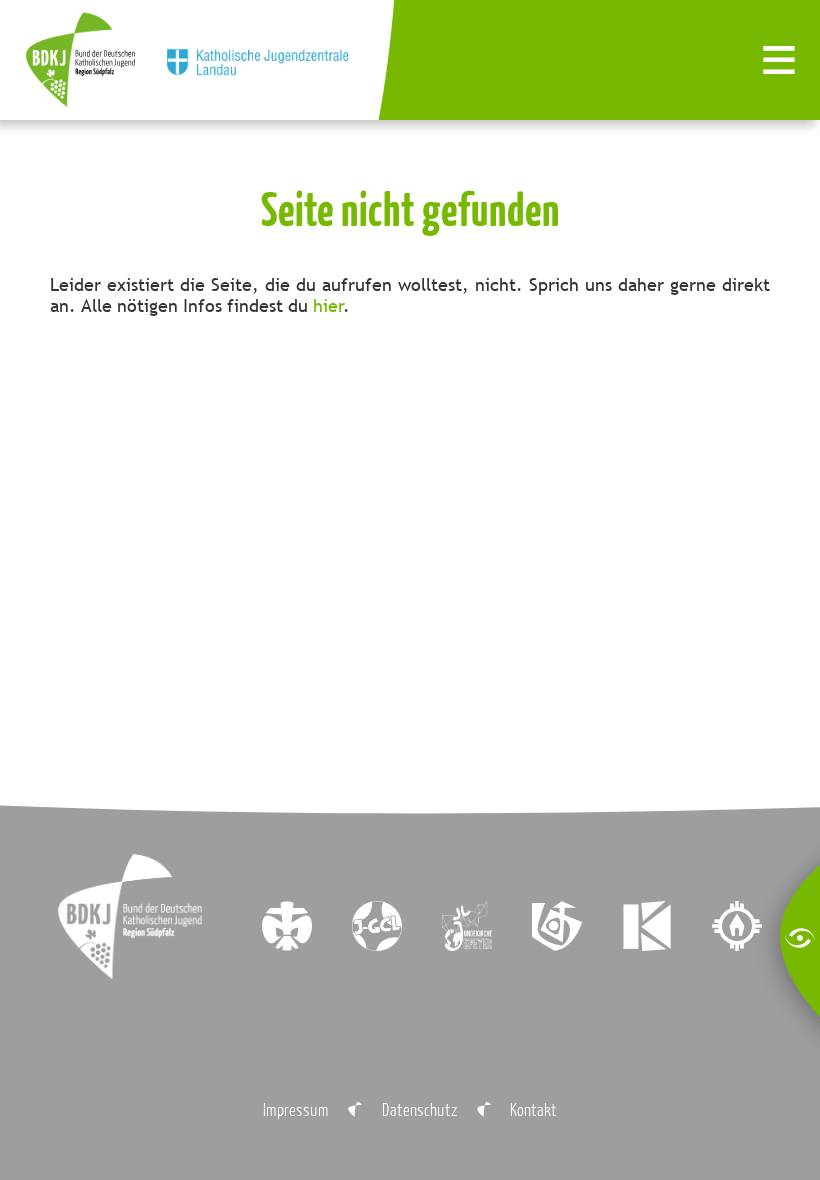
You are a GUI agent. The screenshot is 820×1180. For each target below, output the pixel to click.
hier (328, 305)
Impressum (296, 1109)
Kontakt (533, 1109)
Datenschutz (420, 1109)
